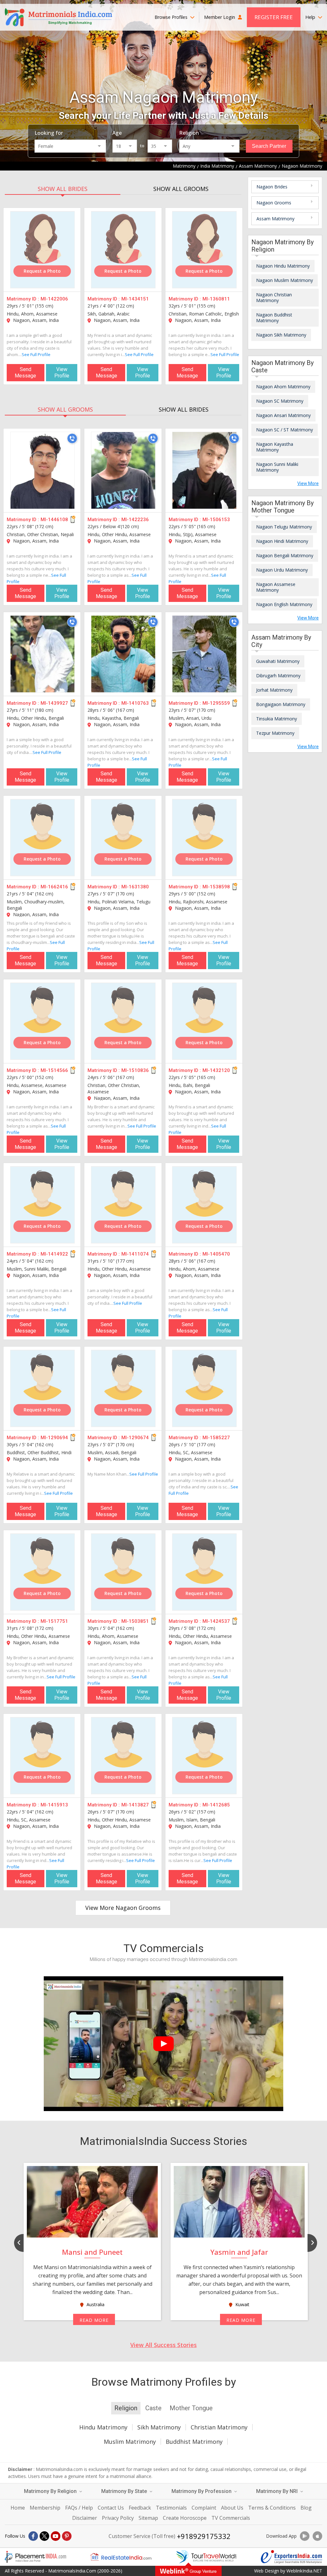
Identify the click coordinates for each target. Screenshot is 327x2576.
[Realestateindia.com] (121, 2557)
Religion (189, 133)
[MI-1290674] (123, 1388)
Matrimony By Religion (51, 2491)
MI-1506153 (216, 520)
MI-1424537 (216, 1621)
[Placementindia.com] (35, 2557)
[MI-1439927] (42, 654)
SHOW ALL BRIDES (63, 189)
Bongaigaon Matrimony (281, 704)
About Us (232, 2508)
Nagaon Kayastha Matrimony (275, 447)
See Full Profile (36, 354)
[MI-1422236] (123, 470)
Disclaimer (85, 2518)
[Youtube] (56, 2536)
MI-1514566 (54, 1070)
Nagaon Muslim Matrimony (285, 280)
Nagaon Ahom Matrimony (283, 387)
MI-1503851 (135, 1621)
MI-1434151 (135, 299)
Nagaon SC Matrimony (280, 401)
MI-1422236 (135, 520)
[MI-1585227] (204, 1388)
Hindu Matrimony (103, 2427)
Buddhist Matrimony (194, 2442)
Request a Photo (42, 271)
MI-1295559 (216, 703)
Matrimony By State (125, 2491)
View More (308, 483)
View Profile (62, 372)
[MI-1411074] (123, 1205)
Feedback (140, 2508)
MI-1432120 (216, 1070)
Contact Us (111, 2508)
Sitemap (148, 2518)
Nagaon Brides (272, 187)
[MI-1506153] (204, 470)
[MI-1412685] (204, 1756)
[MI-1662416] (42, 838)
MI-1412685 (216, 1805)
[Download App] (305, 2536)
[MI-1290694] (42, 1388)
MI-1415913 (54, 1805)
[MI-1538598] (204, 838)
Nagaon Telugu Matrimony (284, 527)
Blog (306, 2508)
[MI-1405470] (204, 1205)
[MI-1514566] (42, 1021)
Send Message (25, 372)
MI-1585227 (216, 1438)
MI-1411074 (135, 1254)
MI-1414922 (54, 1254)
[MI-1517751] (42, 1572)
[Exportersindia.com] (292, 2557)
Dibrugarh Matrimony (278, 676)
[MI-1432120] (204, 1021)
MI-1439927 (54, 703)
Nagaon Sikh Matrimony (281, 335)
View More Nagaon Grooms (123, 1908)
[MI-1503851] (123, 1572)
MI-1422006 (54, 299)
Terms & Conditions (272, 2508)
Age (117, 133)
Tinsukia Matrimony (277, 719)
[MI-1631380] (123, 838)
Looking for (49, 133)
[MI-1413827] (123, 1756)
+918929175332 (204, 2536)
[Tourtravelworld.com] (206, 2557)
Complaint (204, 2508)
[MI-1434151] (123, 250)
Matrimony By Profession (202, 2491)
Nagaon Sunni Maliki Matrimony (277, 467)
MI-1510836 (135, 1070)
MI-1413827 (135, 1805)
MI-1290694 (54, 1438)
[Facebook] (33, 2536)
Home (18, 2508)
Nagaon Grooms (274, 203)
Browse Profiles (172, 17)
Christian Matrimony (219, 2427)
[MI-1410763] (123, 654)
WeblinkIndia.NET (304, 2571)
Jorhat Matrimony (274, 690)
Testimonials (171, 2508)
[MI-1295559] (204, 654)
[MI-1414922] (42, 1205)
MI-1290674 (135, 1438)
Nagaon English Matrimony (284, 604)
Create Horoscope (185, 2518)
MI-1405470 (216, 1254)
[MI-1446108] (42, 470)
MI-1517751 (54, 1621)
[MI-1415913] (42, 1756)
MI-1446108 (54, 520)
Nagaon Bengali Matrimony (285, 555)
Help (311, 17)
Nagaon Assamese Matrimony (276, 587)
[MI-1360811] (204, 250)
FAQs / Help (79, 2508)
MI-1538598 (216, 887)
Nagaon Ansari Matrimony (283, 415)
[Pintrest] (67, 2536)
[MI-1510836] (123, 1021)
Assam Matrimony (275, 219)
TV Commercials (231, 2518)
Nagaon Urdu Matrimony (282, 570)
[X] (44, 2536)
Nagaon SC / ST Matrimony (285, 430)
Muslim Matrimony (130, 2442)
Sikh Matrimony (159, 2427)
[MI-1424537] (204, 1572)
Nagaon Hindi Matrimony (282, 541)
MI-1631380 (135, 887)
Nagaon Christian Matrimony (274, 297)
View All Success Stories (163, 2345)
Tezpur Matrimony (275, 733)
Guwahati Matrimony (278, 661)
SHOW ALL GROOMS (181, 189)
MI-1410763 (135, 703)
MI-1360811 (216, 299)
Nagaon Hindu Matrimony (283, 266)
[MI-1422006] (42, 250)
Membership (45, 2508)
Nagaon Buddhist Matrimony (274, 318)
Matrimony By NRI (278, 2491)
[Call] (72, 438)
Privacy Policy (118, 2518)
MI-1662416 (54, 887)
